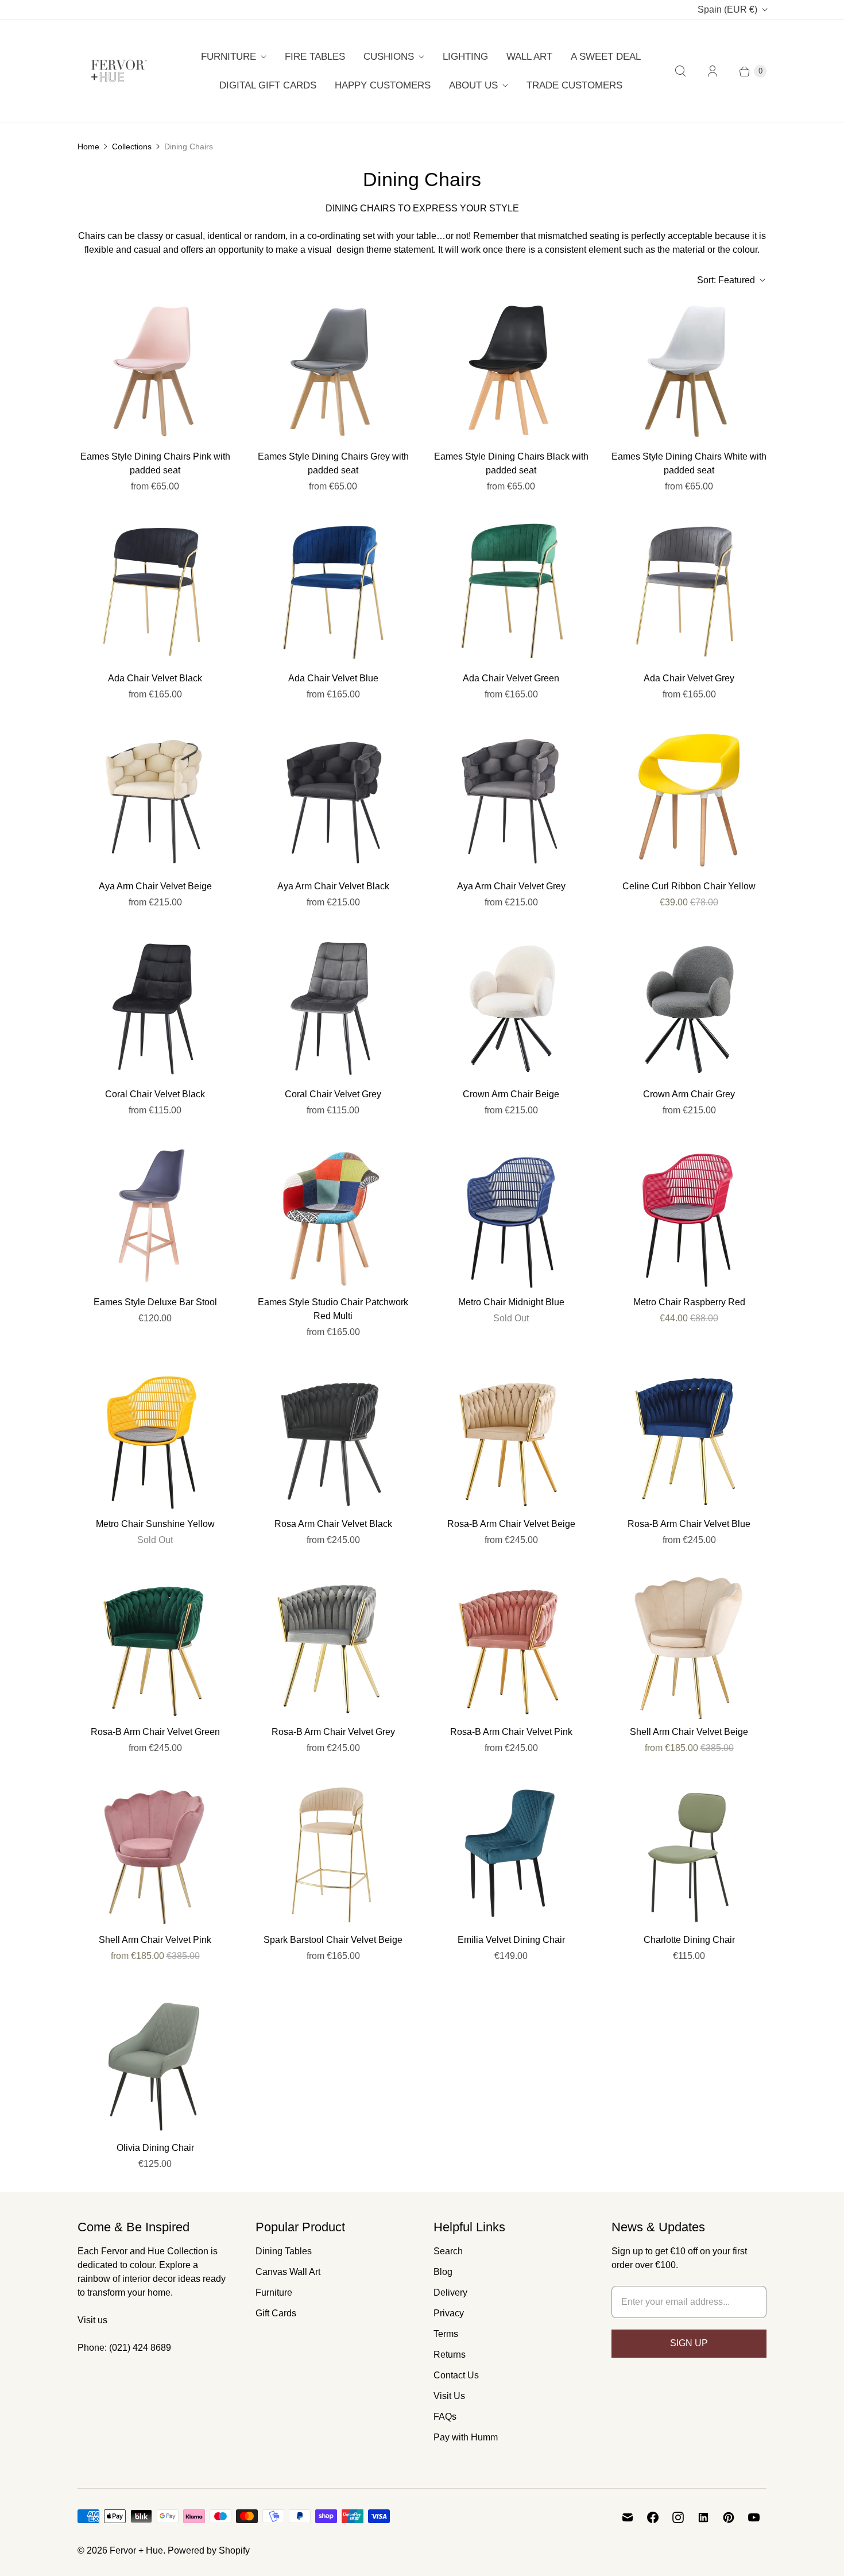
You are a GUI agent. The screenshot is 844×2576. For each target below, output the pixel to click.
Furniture (229, 57)
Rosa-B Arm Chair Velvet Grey (333, 1732)
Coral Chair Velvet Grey (333, 1094)
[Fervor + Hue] (119, 71)
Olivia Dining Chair (155, 2148)
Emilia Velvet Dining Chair (511, 1940)
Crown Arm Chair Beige (511, 1094)
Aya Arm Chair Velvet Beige (155, 886)
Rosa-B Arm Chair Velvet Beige (511, 1524)
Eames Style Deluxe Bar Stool (155, 1302)
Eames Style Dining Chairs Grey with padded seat (333, 463)
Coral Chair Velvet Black (155, 1094)
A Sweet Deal (606, 57)
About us (473, 85)
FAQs (445, 2417)
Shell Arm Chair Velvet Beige (689, 1732)
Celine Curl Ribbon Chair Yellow (689, 886)
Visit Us (449, 2396)
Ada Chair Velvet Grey (689, 678)
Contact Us (456, 2375)
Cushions (389, 57)
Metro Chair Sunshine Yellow (155, 1524)
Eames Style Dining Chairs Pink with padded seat (155, 463)
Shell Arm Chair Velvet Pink (155, 1940)
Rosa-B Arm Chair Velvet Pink (511, 1732)
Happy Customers (383, 85)
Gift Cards (276, 2313)
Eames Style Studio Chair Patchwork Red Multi (333, 1309)
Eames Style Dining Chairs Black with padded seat (511, 463)
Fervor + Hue (136, 2550)
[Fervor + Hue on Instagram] (678, 2517)
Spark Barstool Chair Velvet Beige (333, 1940)
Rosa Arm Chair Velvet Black (333, 1524)
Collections (132, 146)
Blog (443, 2272)
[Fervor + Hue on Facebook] (653, 2517)
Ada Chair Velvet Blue (333, 678)
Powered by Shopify (209, 2550)
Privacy (449, 2313)
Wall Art (529, 57)
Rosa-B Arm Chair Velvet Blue (689, 1524)
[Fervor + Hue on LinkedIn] (703, 2517)
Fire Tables (315, 57)
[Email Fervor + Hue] (628, 2517)
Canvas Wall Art (288, 2272)
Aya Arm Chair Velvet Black (333, 886)
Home (88, 146)
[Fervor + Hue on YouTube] (754, 2517)
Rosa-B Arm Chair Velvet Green (155, 1732)
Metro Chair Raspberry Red (689, 1302)
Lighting (465, 57)
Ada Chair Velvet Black (155, 678)
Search (448, 2251)
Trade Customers (574, 85)
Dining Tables (284, 2251)
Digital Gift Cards (268, 85)
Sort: (726, 280)
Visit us (92, 2320)
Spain (727, 9)
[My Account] (713, 71)
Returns (450, 2355)
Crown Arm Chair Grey (689, 1094)
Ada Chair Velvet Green (511, 678)
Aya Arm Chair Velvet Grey (511, 886)
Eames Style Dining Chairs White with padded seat (689, 463)
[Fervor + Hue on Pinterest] (729, 2517)
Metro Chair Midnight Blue (511, 1302)
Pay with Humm (466, 2437)
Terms (446, 2334)
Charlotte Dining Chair (689, 1940)
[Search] (680, 71)
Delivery (450, 2292)
